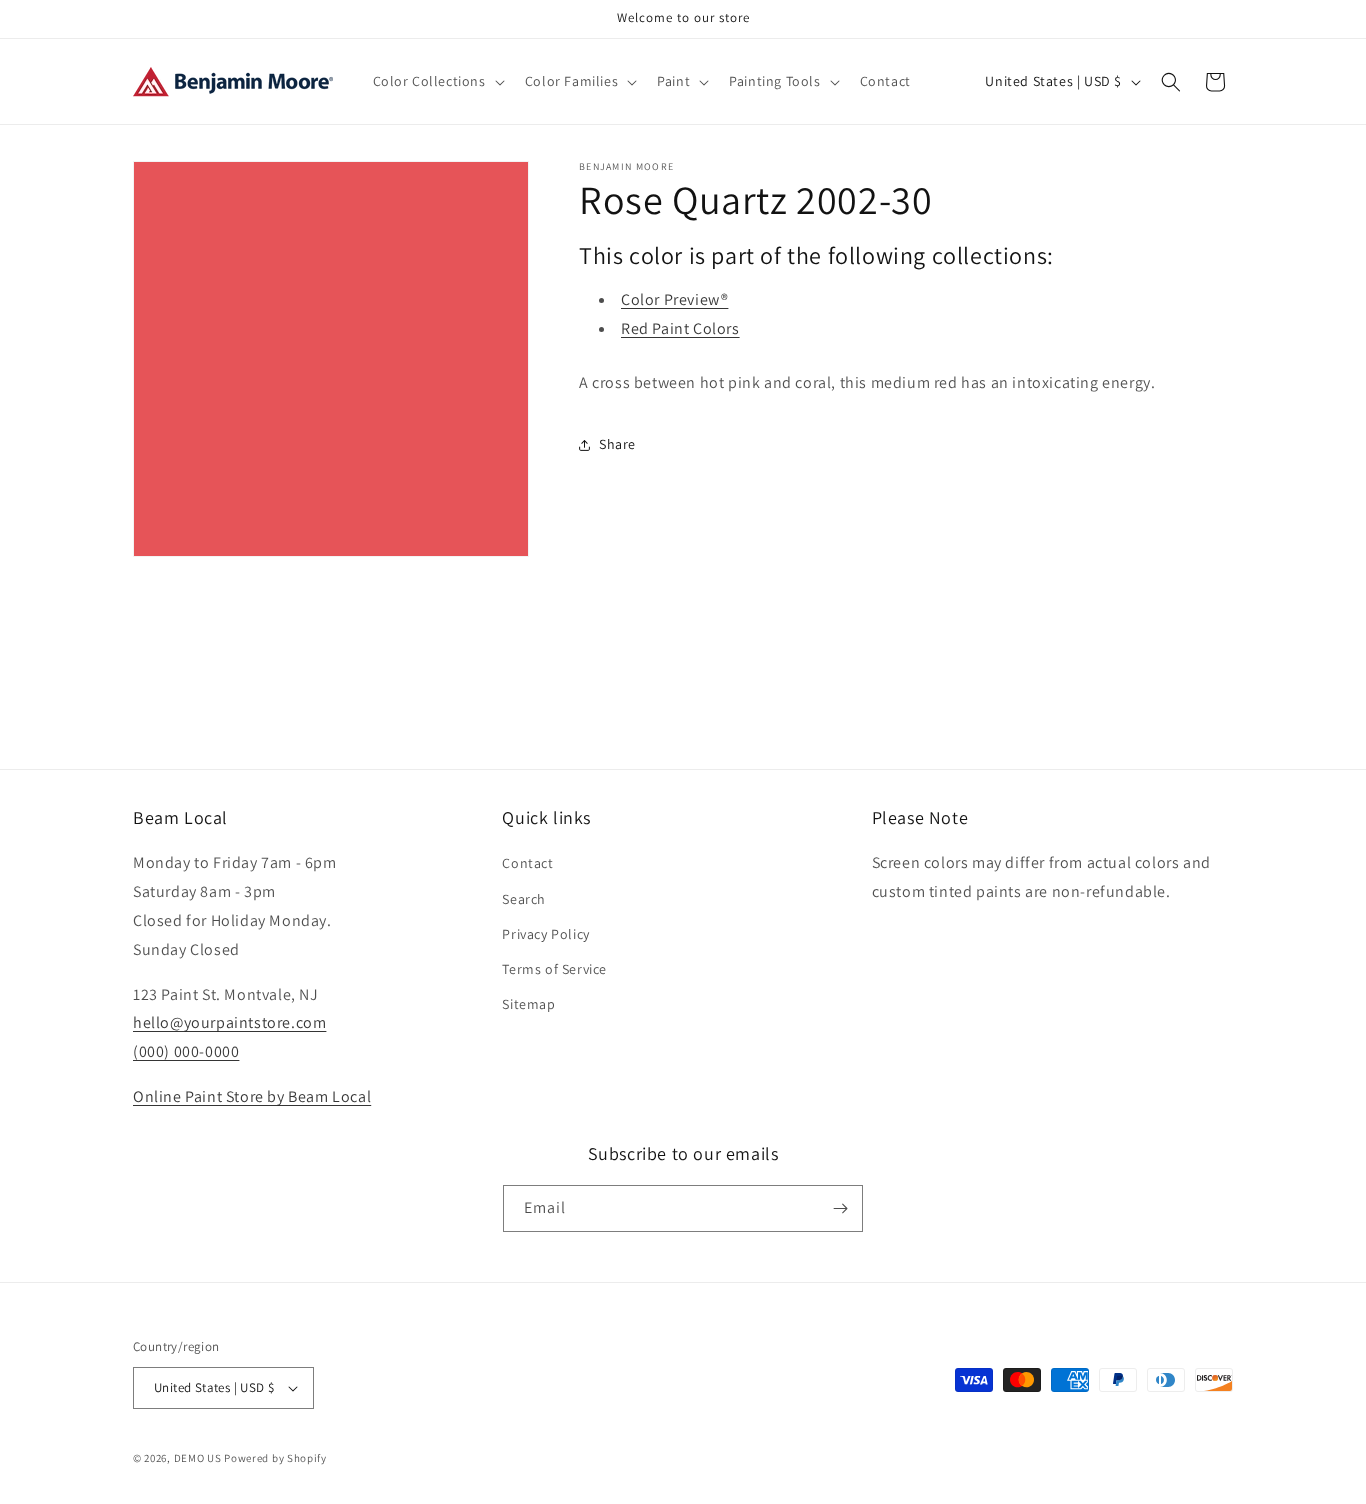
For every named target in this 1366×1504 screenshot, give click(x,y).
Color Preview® (674, 299)
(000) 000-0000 (186, 1051)
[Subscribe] (840, 1208)
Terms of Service (554, 969)
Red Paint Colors (680, 328)
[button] (437, 81)
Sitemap (528, 1004)
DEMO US (198, 1458)
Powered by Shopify (275, 1458)
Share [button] (617, 444)
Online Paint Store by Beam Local (252, 1096)
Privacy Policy (545, 934)
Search (524, 899)
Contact (527, 863)
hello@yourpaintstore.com (229, 1022)
